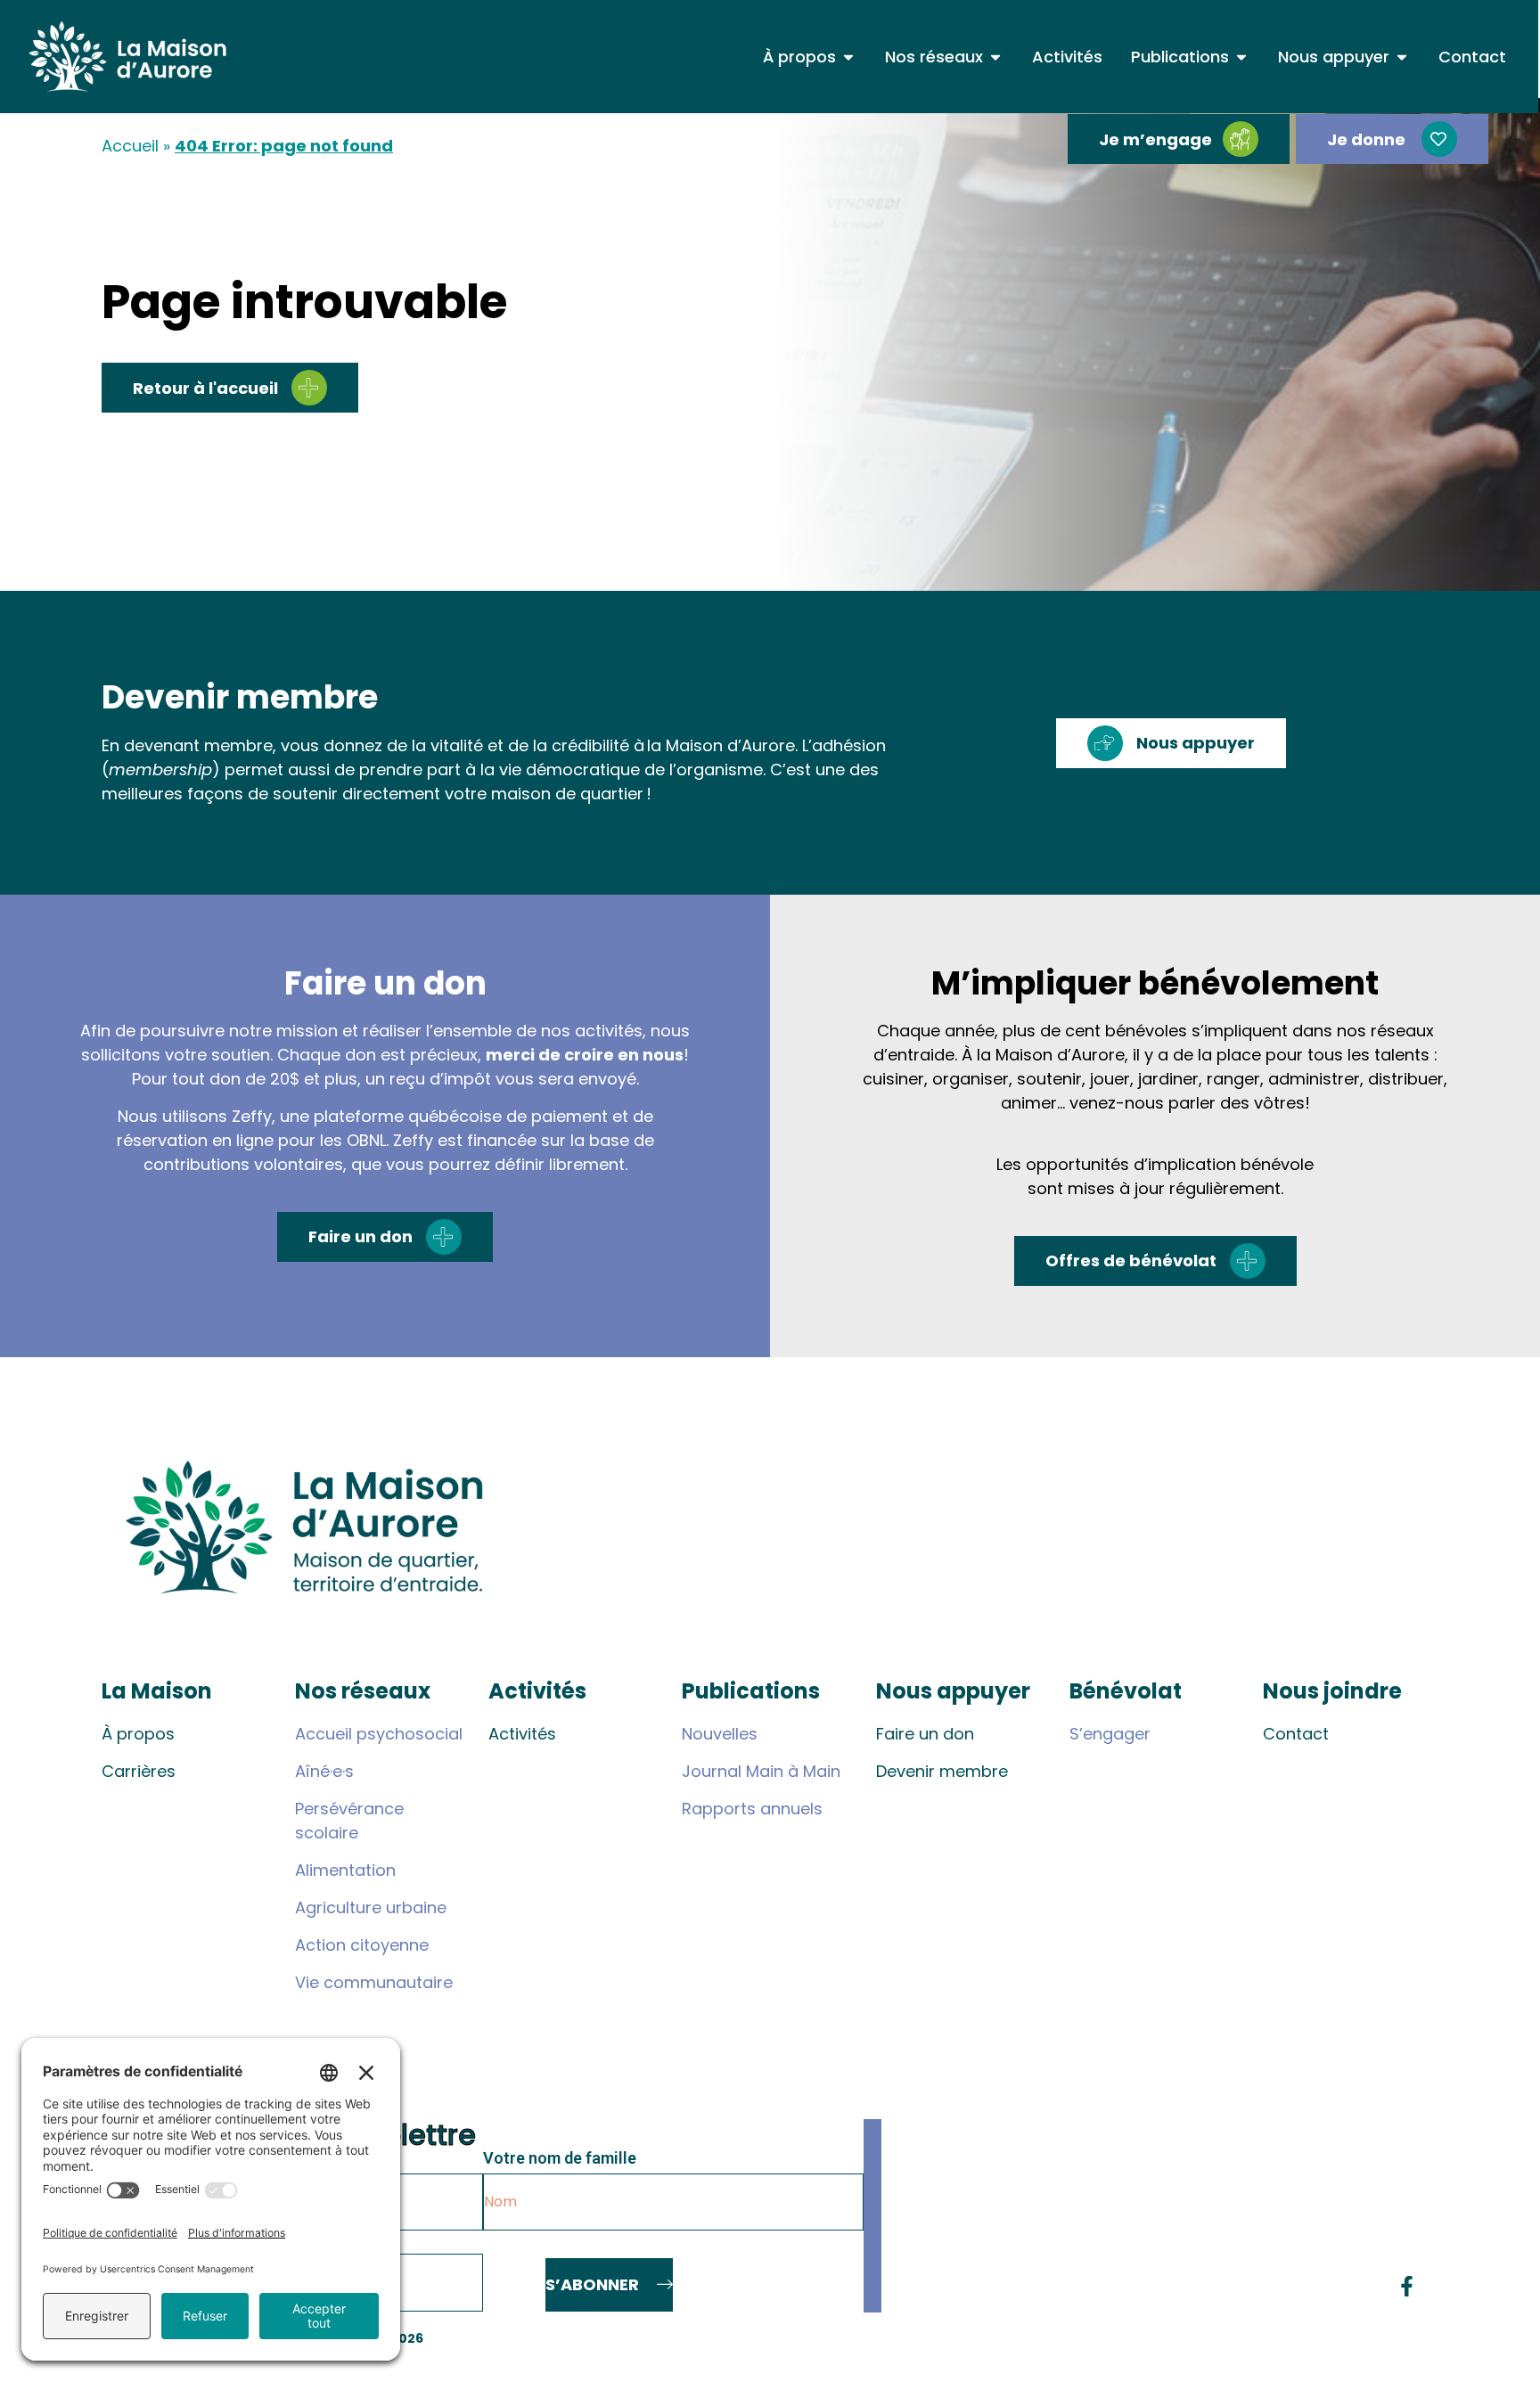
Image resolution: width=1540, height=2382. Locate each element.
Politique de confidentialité (1345, 2338)
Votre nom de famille (560, 2159)
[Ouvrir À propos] (848, 57)
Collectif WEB (1198, 2338)
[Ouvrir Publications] (1241, 57)
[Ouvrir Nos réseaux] (995, 57)
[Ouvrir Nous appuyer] (1402, 57)
